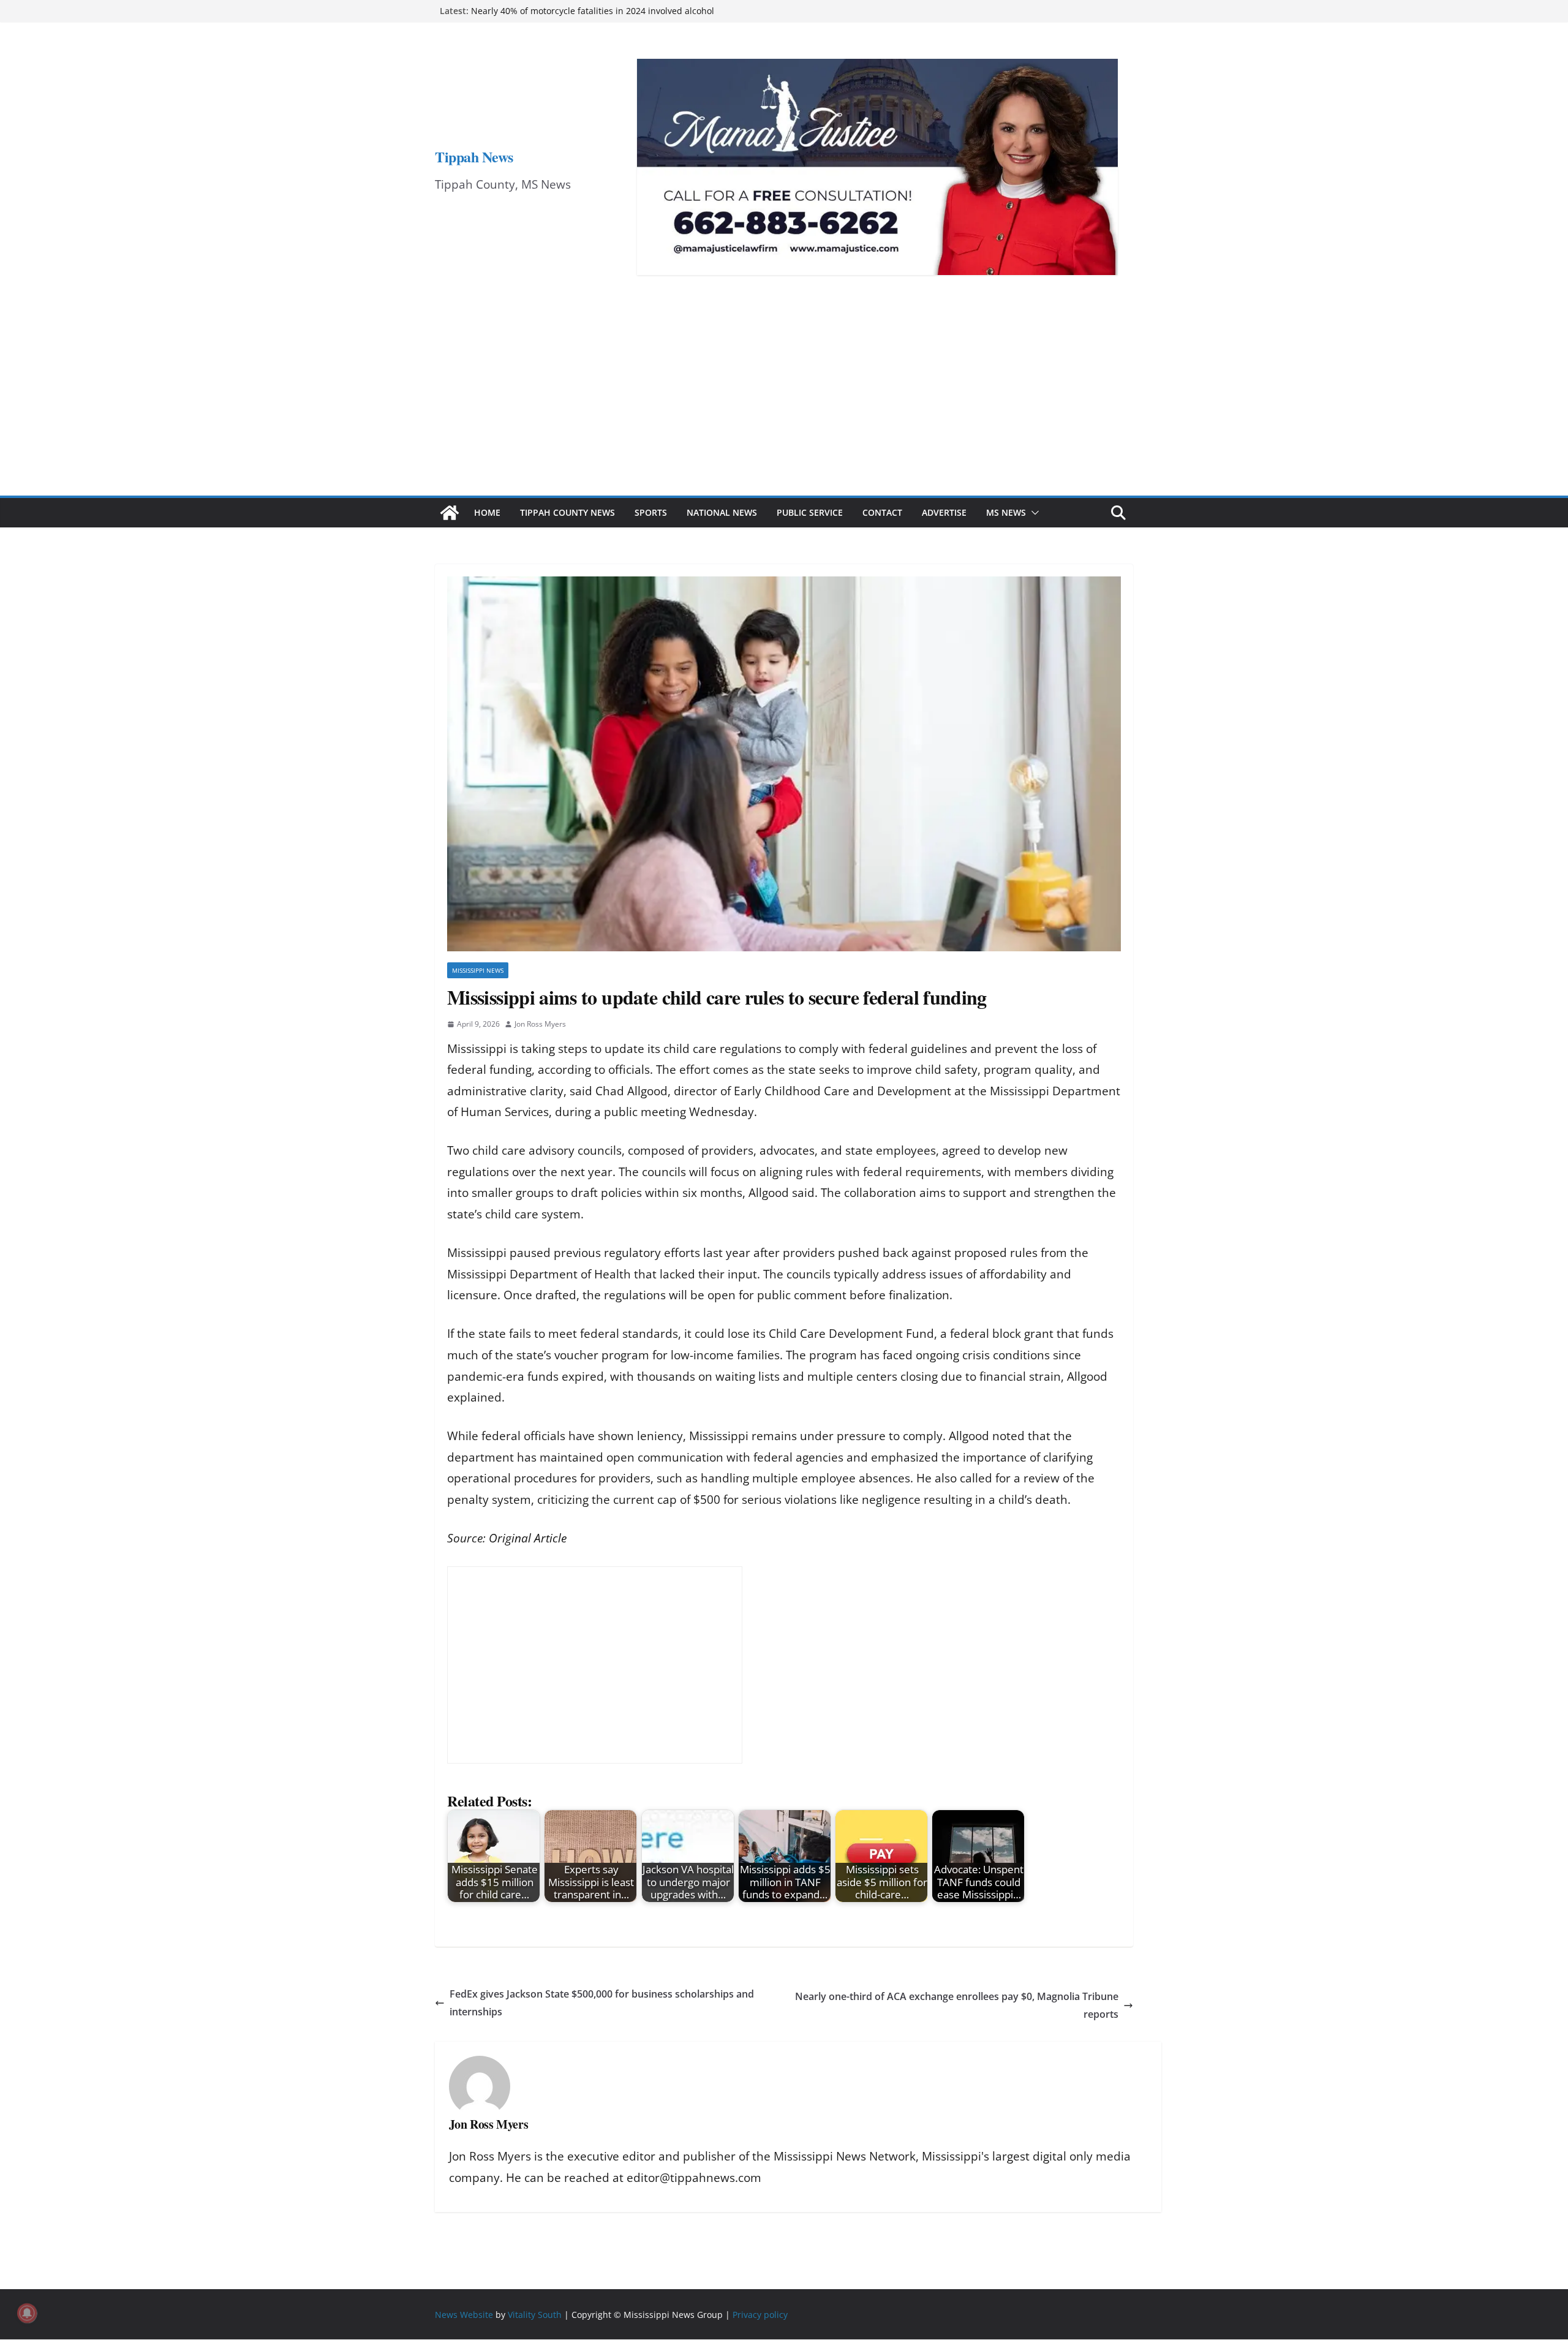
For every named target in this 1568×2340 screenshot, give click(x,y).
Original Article (528, 1538)
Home (487, 512)
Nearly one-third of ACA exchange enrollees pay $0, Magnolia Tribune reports (957, 2005)
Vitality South (535, 2315)
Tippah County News (567, 512)
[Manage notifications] (27, 2313)
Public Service (810, 512)
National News (722, 512)
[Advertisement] (784, 404)
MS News (1006, 512)
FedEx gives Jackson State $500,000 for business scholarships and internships (602, 2003)
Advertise (944, 512)
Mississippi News (478, 970)
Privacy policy (760, 2315)
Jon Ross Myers (540, 1024)
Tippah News (474, 157)
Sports (651, 512)
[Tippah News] (450, 513)
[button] (1033, 513)
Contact (882, 512)
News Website (464, 2315)
